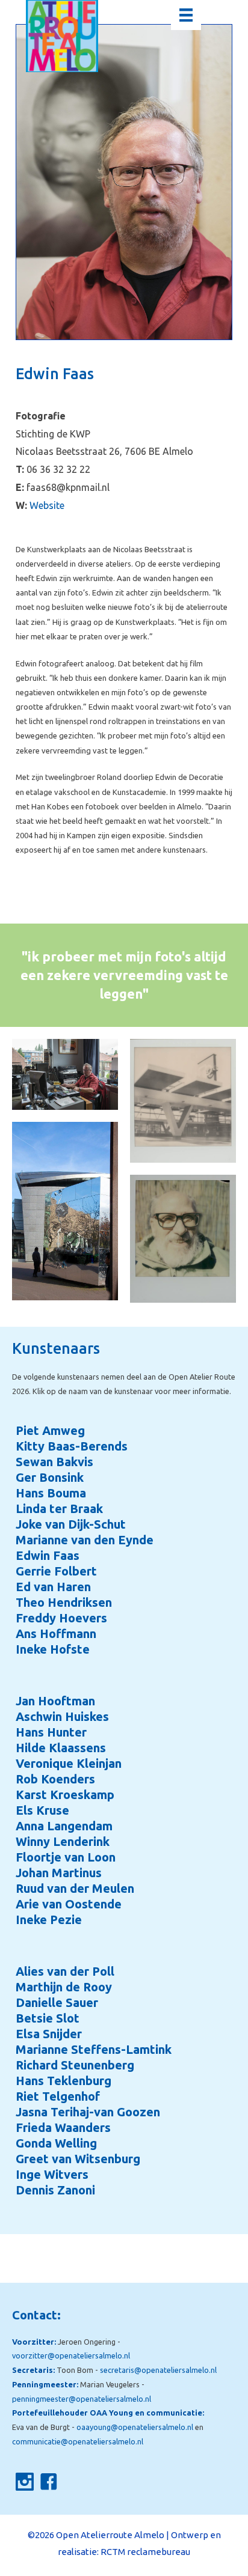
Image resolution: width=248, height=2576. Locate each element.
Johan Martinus (59, 1873)
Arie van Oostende (69, 1904)
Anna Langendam (64, 1826)
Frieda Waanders (63, 2127)
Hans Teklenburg (64, 2081)
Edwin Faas (48, 1555)
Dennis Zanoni (55, 2190)
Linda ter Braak (59, 1509)
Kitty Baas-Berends (72, 1446)
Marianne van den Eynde (85, 1540)
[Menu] (186, 15)
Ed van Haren (53, 1587)
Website (47, 505)
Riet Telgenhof (58, 2096)
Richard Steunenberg (75, 2065)
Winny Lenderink (63, 1841)
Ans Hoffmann (56, 1634)
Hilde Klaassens (61, 1748)
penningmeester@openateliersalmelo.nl (82, 2399)
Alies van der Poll (65, 1971)
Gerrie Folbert (56, 1571)
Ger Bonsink (50, 1477)
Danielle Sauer (57, 2002)
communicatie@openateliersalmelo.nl (78, 2441)
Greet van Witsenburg (78, 2159)
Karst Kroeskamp (65, 1795)
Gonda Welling (56, 2143)
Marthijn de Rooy (64, 1987)
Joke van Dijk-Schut (71, 1524)
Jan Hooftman (55, 1701)
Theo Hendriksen (64, 1602)
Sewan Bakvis (54, 1462)
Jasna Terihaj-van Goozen (88, 2112)
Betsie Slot (48, 2018)
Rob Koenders (55, 1779)
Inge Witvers (52, 2174)
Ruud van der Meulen (75, 1888)
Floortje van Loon (66, 1857)
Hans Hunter (51, 1732)
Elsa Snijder (49, 2034)
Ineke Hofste (53, 1649)
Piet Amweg (50, 1430)
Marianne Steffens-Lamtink (94, 2049)
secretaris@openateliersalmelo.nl (158, 2370)
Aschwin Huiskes (62, 1716)
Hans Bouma (51, 1493)
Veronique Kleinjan (69, 1763)
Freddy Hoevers (61, 1618)
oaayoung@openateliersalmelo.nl (135, 2427)
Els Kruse (42, 1810)
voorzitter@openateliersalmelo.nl (71, 2355)
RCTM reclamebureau (145, 2552)
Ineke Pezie (49, 1920)
